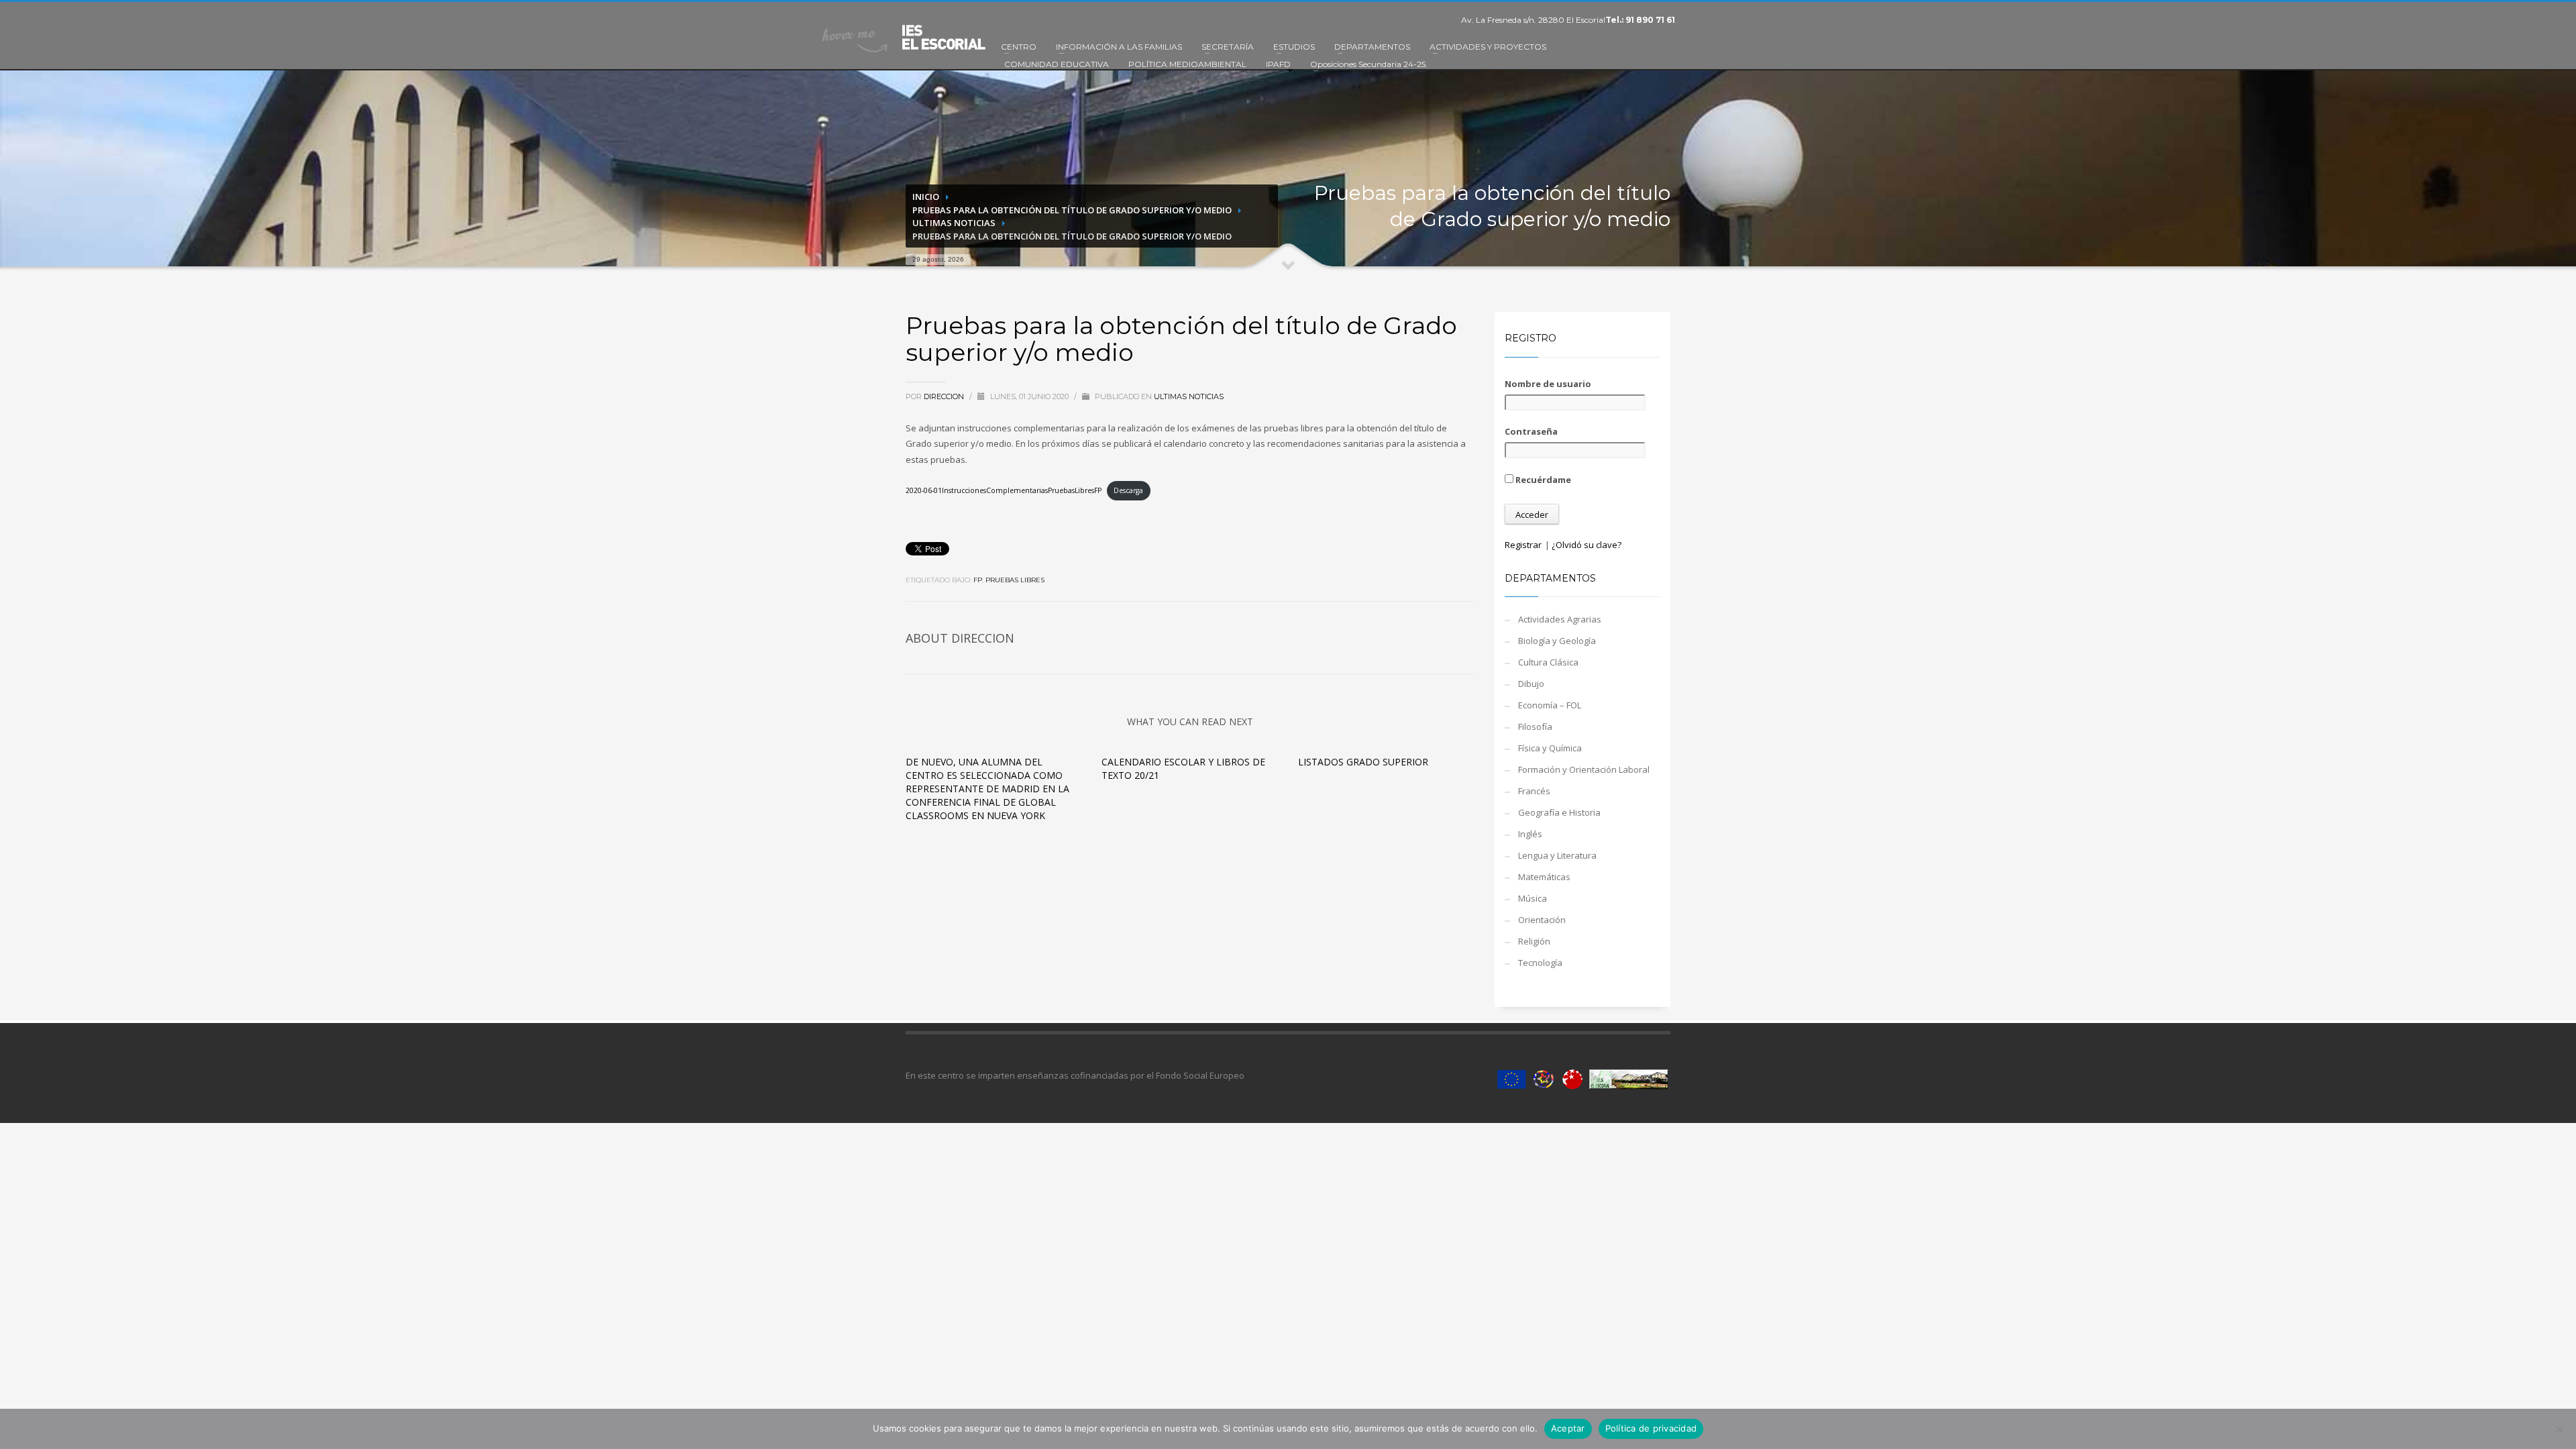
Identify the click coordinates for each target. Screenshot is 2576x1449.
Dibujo (1531, 684)
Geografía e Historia (1559, 812)
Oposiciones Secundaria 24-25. (1369, 64)
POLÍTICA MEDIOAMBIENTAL (1187, 64)
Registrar (1523, 545)
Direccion (945, 396)
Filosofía (1535, 727)
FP (978, 580)
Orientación (1542, 920)
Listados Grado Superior (1363, 762)
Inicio (926, 197)
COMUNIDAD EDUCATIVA (1057, 64)
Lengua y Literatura (1557, 855)
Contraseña (1531, 431)
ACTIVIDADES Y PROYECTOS (1488, 47)
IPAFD (1278, 64)
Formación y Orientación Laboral (1584, 769)
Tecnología (1540, 963)
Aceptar (1568, 1428)
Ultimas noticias (954, 223)
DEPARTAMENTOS (1372, 47)
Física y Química (1550, 748)
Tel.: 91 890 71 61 (1640, 20)
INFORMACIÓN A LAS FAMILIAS (1119, 47)
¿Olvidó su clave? (1587, 545)
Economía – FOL (1550, 705)
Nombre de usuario (1548, 384)
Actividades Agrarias (1560, 619)
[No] (2559, 1429)
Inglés (1530, 834)
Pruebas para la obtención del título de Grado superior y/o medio (1072, 210)
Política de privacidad (1651, 1428)
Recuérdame (1542, 480)
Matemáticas (1544, 877)
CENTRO (1019, 47)
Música (1533, 898)
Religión (1534, 941)
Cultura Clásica (1548, 662)
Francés (1534, 791)
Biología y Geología (1557, 641)
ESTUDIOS (1294, 47)
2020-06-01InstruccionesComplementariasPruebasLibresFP (1004, 490)
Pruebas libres (1015, 580)
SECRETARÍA (1228, 47)
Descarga (1128, 490)
